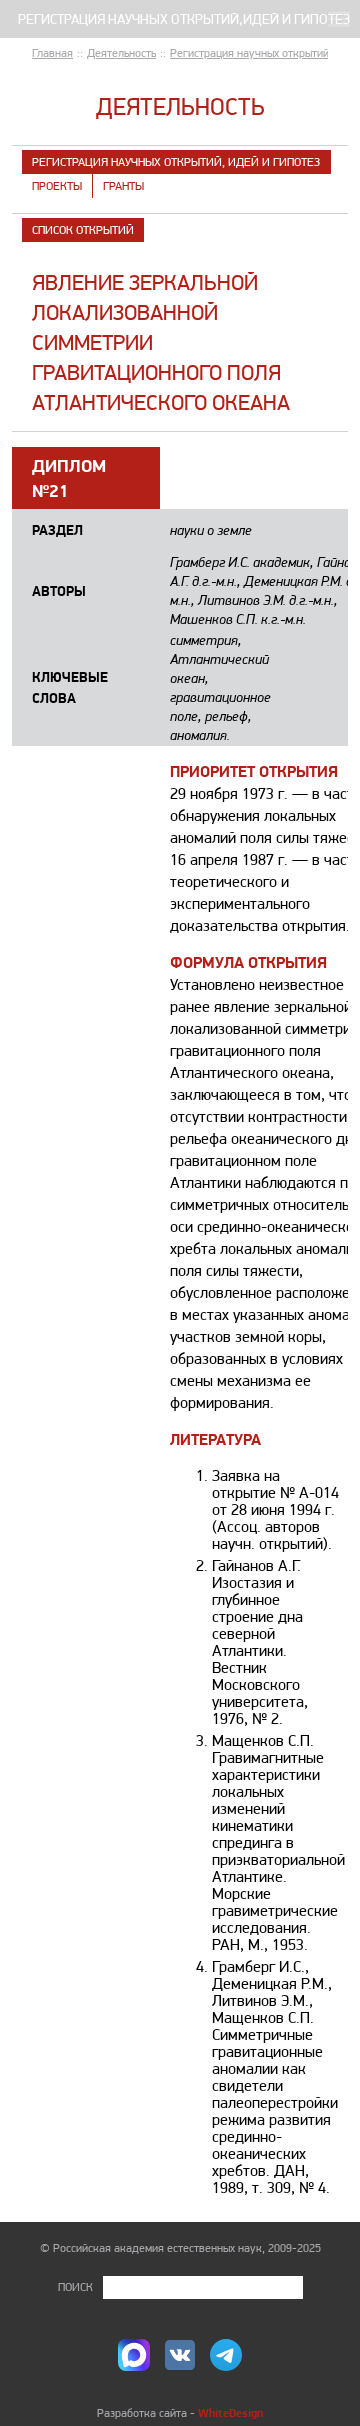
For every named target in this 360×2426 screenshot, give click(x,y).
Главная (52, 53)
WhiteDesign (230, 2412)
